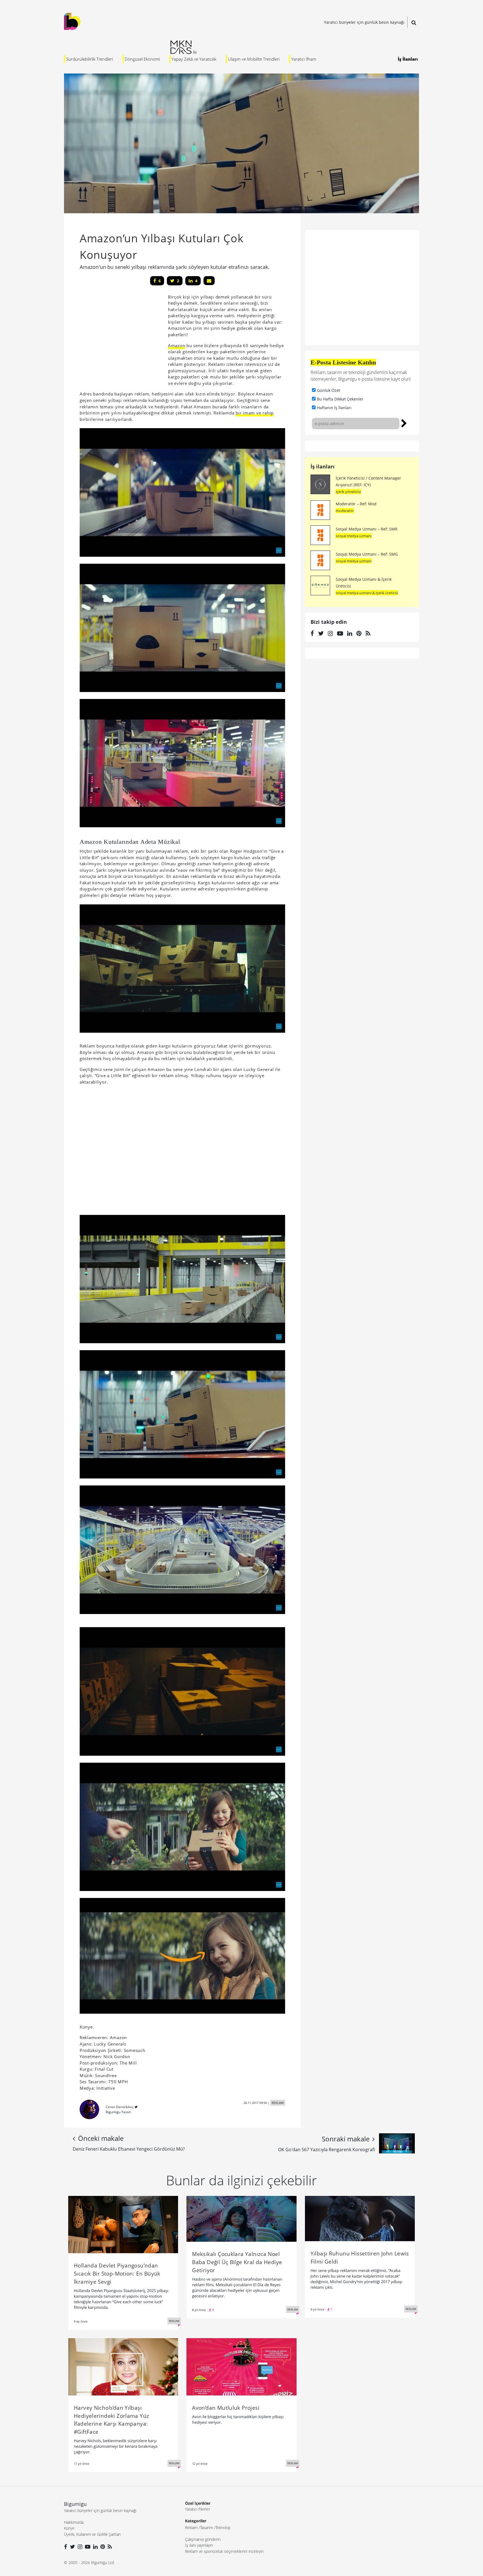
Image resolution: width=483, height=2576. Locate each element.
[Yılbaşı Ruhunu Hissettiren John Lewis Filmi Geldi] (360, 2218)
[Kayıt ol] (404, 423)
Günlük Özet (329, 390)
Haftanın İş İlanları (334, 408)
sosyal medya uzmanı (354, 536)
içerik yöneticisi (348, 492)
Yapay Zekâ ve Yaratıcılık (194, 59)
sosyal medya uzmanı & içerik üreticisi (367, 593)
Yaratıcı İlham (304, 59)
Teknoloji (223, 2528)
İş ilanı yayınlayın (199, 2545)
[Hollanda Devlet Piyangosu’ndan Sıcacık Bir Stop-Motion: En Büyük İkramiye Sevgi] (123, 2224)
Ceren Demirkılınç (120, 2107)
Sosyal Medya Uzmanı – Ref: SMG (367, 554)
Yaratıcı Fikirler (197, 2509)
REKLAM (278, 2103)
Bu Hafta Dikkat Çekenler (340, 399)
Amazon (177, 345)
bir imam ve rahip (255, 413)
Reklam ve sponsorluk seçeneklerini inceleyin (224, 2551)
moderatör (345, 511)
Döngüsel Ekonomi (142, 59)
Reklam (191, 2528)
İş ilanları (323, 466)
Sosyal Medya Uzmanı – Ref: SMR (367, 529)
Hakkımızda (74, 2522)
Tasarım (207, 2528)
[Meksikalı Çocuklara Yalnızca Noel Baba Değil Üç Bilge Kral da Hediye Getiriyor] (241, 2218)
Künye (69, 2528)
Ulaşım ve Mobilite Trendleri (254, 59)
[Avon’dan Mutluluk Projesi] (241, 2366)
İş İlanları (408, 59)
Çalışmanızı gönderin (203, 2539)
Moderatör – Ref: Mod (356, 504)
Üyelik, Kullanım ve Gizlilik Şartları (92, 2534)
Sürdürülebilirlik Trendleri (90, 59)
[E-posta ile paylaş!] (209, 281)
